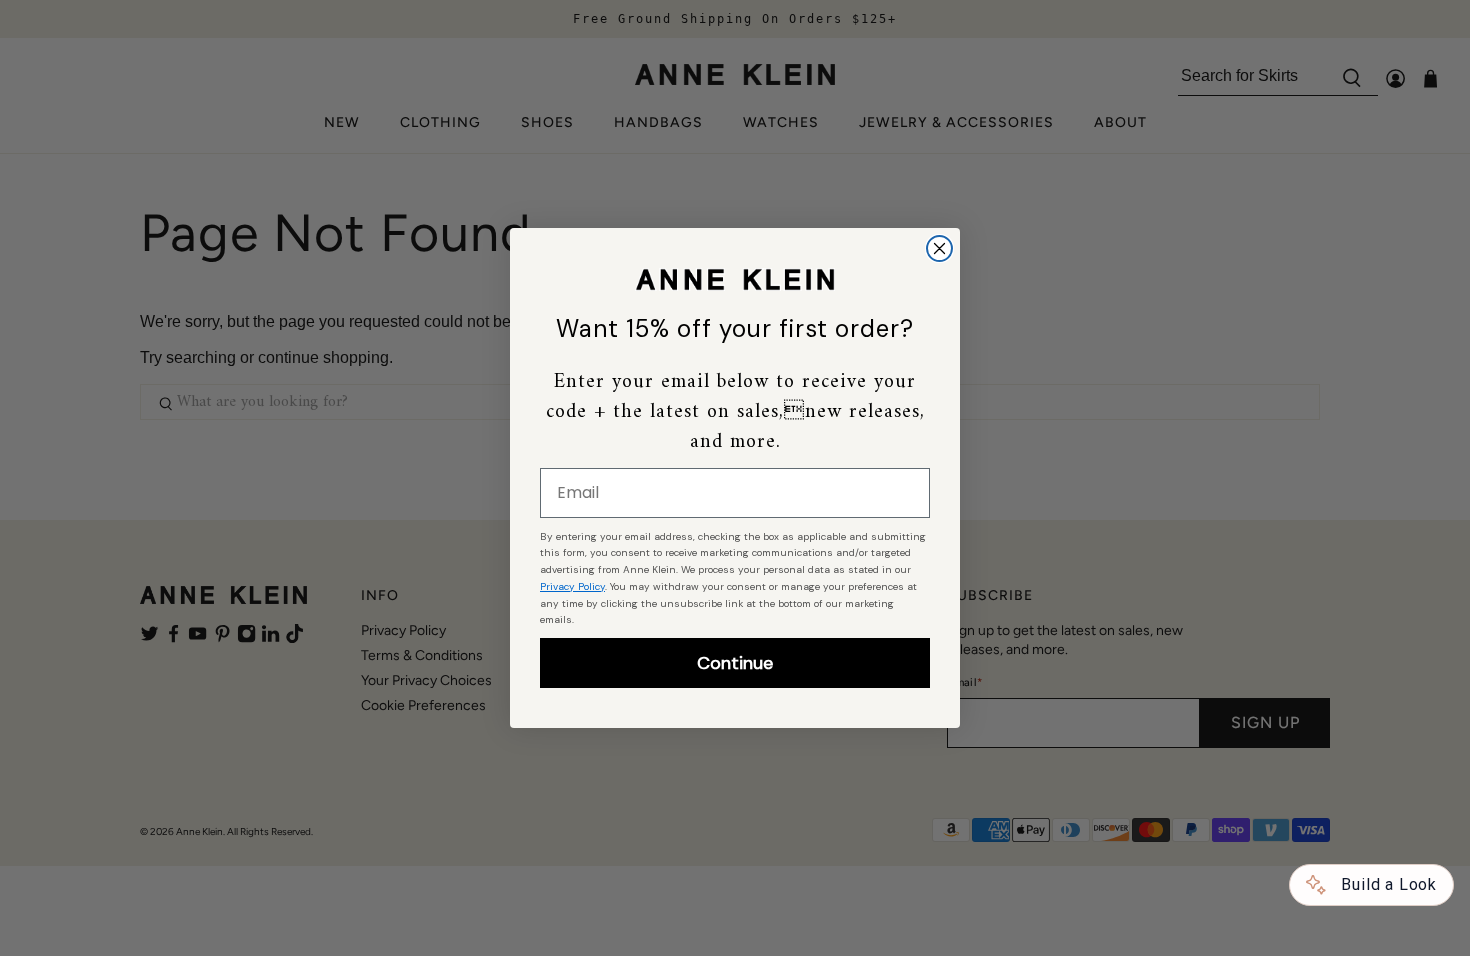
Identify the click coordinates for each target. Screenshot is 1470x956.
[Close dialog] (939, 248)
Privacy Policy (572, 586)
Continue (735, 663)
